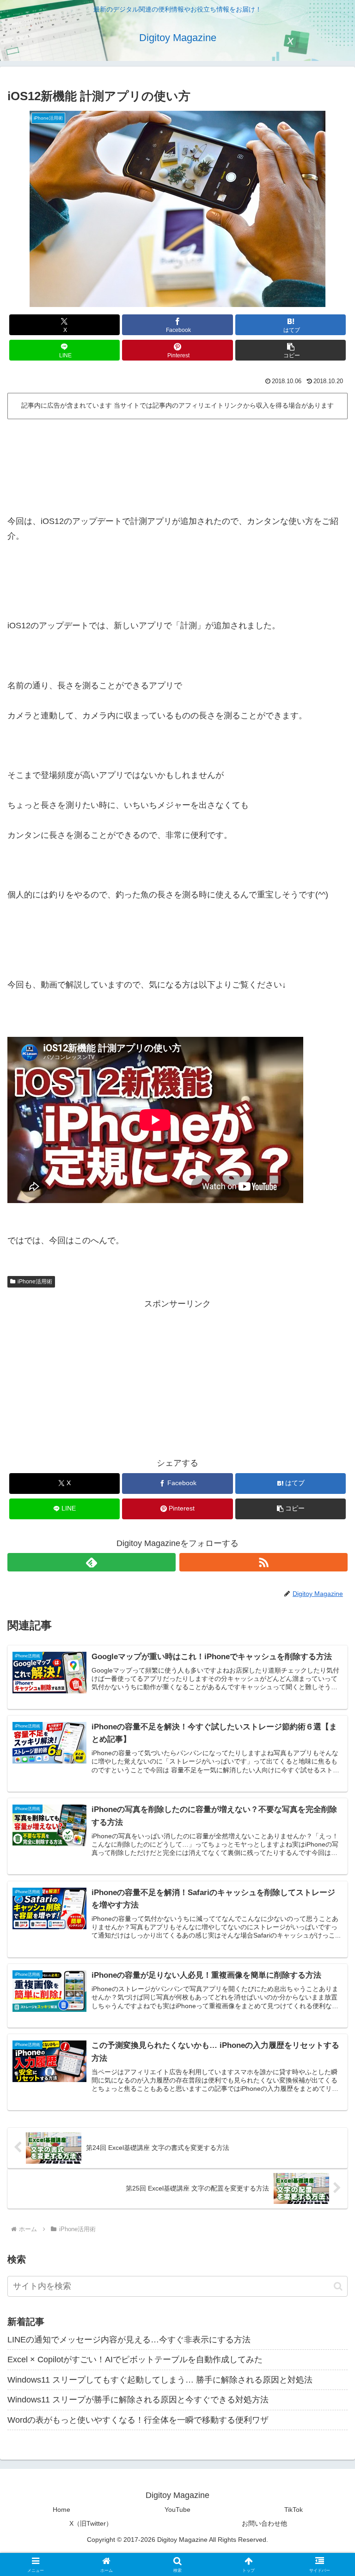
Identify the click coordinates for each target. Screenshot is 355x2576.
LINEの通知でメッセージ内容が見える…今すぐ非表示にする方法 (129, 2340)
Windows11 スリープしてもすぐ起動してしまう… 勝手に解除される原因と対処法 (160, 2380)
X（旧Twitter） (91, 2523)
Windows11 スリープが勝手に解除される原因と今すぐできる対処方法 (138, 2400)
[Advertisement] (177, 448)
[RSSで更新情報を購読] (263, 1562)
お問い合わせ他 (264, 2523)
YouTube (177, 2510)
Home (61, 2510)
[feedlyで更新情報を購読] (92, 1562)
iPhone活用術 (35, 1282)
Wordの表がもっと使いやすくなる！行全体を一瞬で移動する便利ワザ (138, 2420)
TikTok (294, 2510)
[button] (291, 350)
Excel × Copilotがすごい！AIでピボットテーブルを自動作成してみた (135, 2359)
